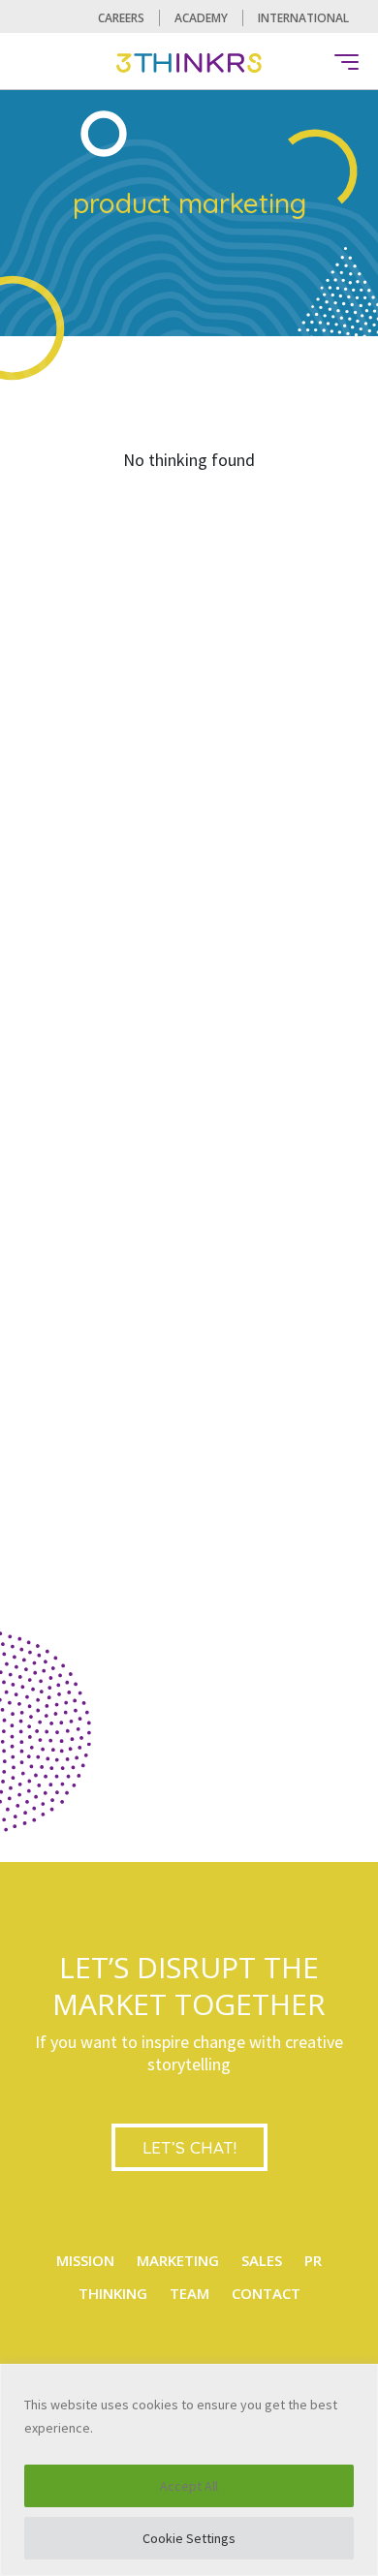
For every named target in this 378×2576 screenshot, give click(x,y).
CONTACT (266, 2293)
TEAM (189, 2293)
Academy (201, 18)
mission (85, 2260)
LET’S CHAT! (189, 2147)
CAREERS (121, 18)
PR (313, 2260)
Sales (262, 2260)
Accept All (189, 2486)
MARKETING (178, 2260)
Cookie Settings (189, 2538)
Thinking (113, 2293)
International (303, 18)
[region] (189, 2470)
